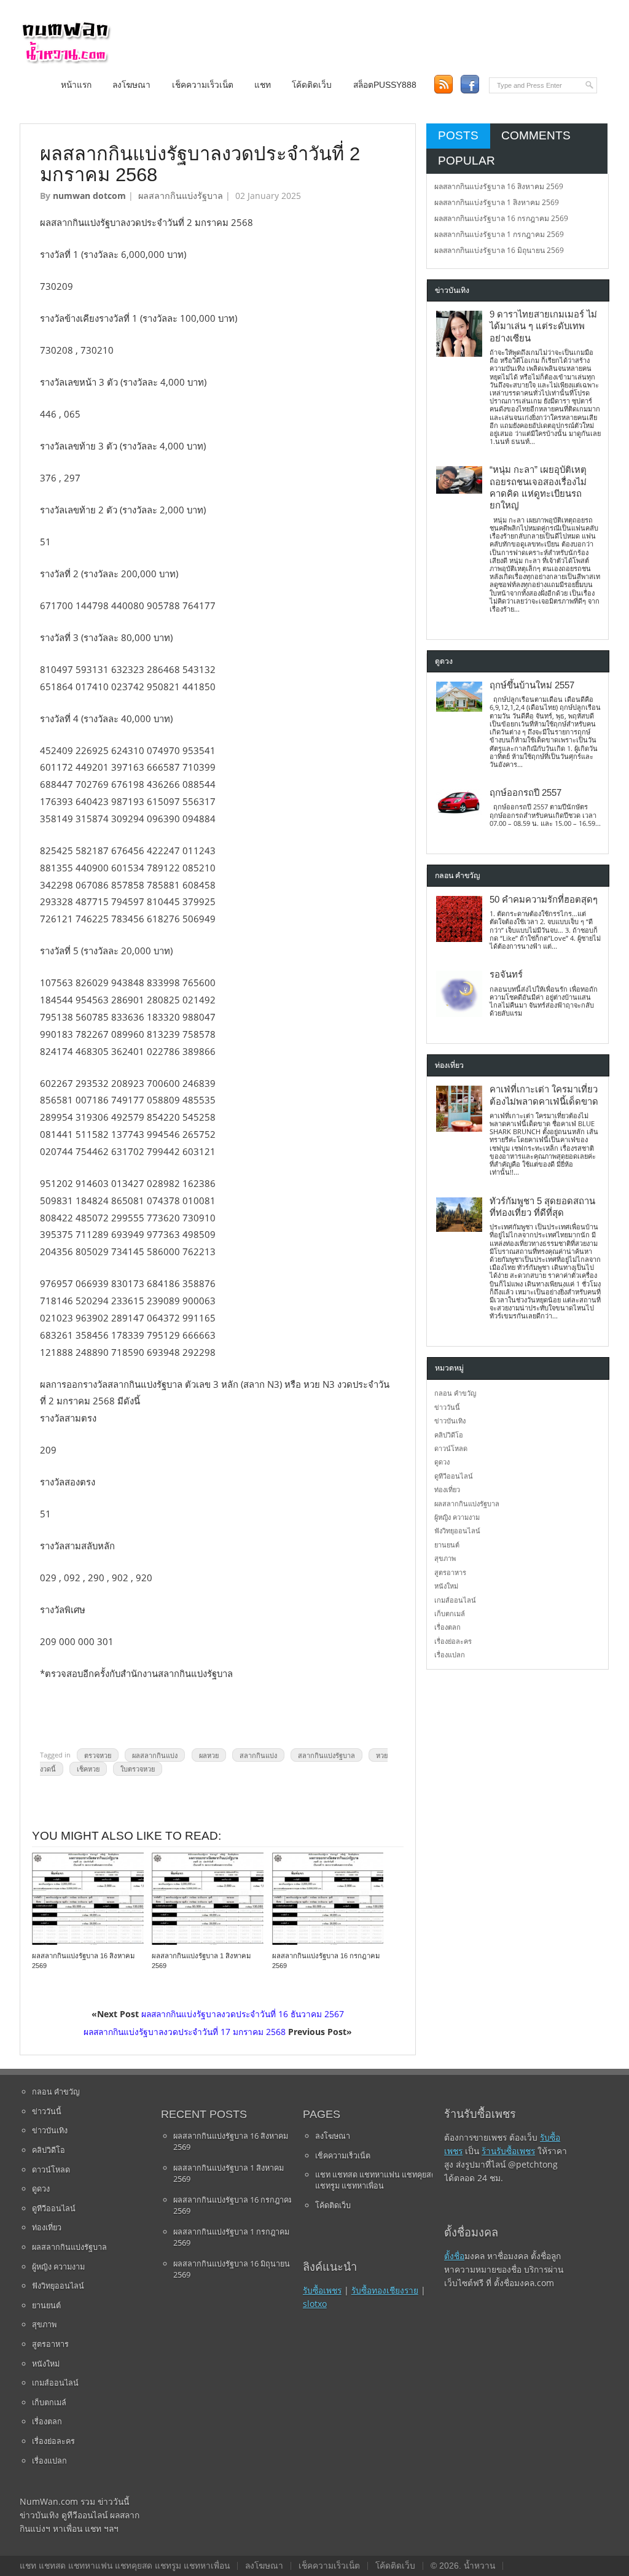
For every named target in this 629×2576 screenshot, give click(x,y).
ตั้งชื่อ (454, 2256)
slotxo (315, 2304)
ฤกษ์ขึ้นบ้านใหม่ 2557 (532, 685)
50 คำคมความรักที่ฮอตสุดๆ (544, 900)
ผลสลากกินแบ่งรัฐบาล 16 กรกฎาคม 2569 (501, 218)
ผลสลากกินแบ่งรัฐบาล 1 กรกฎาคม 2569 (499, 234)
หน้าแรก (76, 85)
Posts (458, 135)
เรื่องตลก (447, 1627)
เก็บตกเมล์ (450, 1613)
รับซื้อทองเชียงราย (385, 2290)
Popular (467, 161)
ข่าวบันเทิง (450, 1421)
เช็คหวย (88, 1769)
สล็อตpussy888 (385, 85)
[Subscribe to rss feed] (443, 84)
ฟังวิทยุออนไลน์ (457, 1531)
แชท (263, 85)
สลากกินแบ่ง (258, 1755)
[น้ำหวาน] (66, 61)
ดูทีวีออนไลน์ (454, 1476)
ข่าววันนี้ (447, 1407)
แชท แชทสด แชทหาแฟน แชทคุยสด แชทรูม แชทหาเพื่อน (376, 2180)
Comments (536, 135)
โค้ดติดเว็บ (312, 85)
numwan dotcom (89, 196)
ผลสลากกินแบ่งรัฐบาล (181, 196)
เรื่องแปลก (450, 1655)
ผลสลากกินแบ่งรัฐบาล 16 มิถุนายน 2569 (499, 250)
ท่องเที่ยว (447, 1489)
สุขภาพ (445, 1558)
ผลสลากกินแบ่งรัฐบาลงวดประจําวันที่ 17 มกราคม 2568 (185, 2032)
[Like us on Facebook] (470, 84)
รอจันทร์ (506, 975)
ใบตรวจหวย (138, 1769)
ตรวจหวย (98, 1755)
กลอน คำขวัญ (455, 1393)
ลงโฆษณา (131, 85)
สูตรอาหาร (450, 1572)
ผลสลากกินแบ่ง (155, 1755)
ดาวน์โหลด (451, 1448)
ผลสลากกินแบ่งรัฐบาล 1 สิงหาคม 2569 (497, 202)
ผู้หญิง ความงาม (457, 1517)
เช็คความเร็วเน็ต (203, 85)
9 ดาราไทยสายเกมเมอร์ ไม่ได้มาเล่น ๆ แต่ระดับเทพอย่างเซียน (543, 326)
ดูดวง (442, 1462)
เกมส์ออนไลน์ (455, 1600)
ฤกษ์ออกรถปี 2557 (525, 793)
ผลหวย (209, 1755)
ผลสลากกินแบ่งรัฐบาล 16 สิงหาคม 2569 (499, 186)
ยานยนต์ (447, 1545)
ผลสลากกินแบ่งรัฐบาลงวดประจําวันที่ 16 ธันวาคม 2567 (243, 2014)
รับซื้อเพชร (322, 2290)
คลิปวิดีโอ (449, 1435)
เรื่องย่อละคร (453, 1641)
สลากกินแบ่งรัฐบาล (326, 1755)
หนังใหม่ (446, 1586)
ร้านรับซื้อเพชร (508, 2151)
